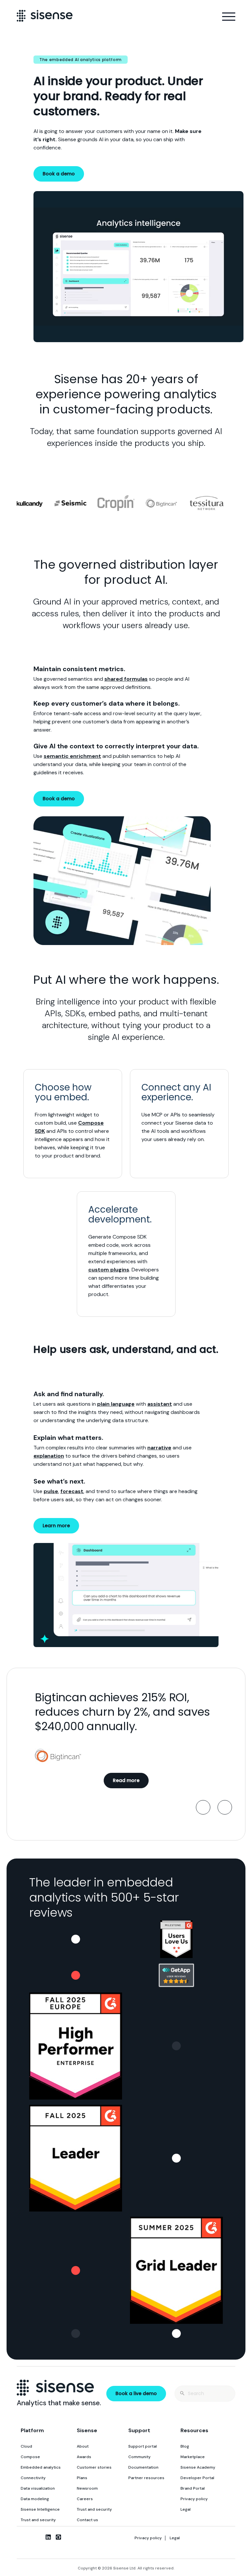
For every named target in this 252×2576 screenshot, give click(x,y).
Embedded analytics (41, 2467)
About (83, 2446)
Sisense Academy (198, 2467)
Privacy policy (194, 2499)
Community (139, 2457)
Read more (126, 1780)
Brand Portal (193, 2488)
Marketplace (193, 2457)
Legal (186, 2509)
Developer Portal (197, 2478)
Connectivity (33, 2478)
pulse (51, 1491)
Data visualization (38, 2488)
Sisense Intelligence (40, 2509)
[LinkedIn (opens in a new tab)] (48, 2537)
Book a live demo (136, 2393)
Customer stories (94, 2467)
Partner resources (146, 2478)
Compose (30, 2457)
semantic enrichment (72, 756)
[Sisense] (45, 16)
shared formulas (126, 679)
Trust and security (38, 2520)
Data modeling (35, 2499)
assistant (160, 1404)
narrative (159, 1448)
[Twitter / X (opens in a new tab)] (38, 2537)
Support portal (143, 2446)
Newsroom (87, 2488)
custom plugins (109, 1270)
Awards (84, 2457)
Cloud (26, 2446)
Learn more (56, 1526)
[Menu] (229, 17)
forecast (72, 1491)
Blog (185, 2446)
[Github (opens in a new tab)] (58, 2537)
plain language (116, 1404)
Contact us (87, 2520)
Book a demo (59, 174)
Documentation (143, 2467)
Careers (85, 2499)
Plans (82, 2478)
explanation (49, 1456)
